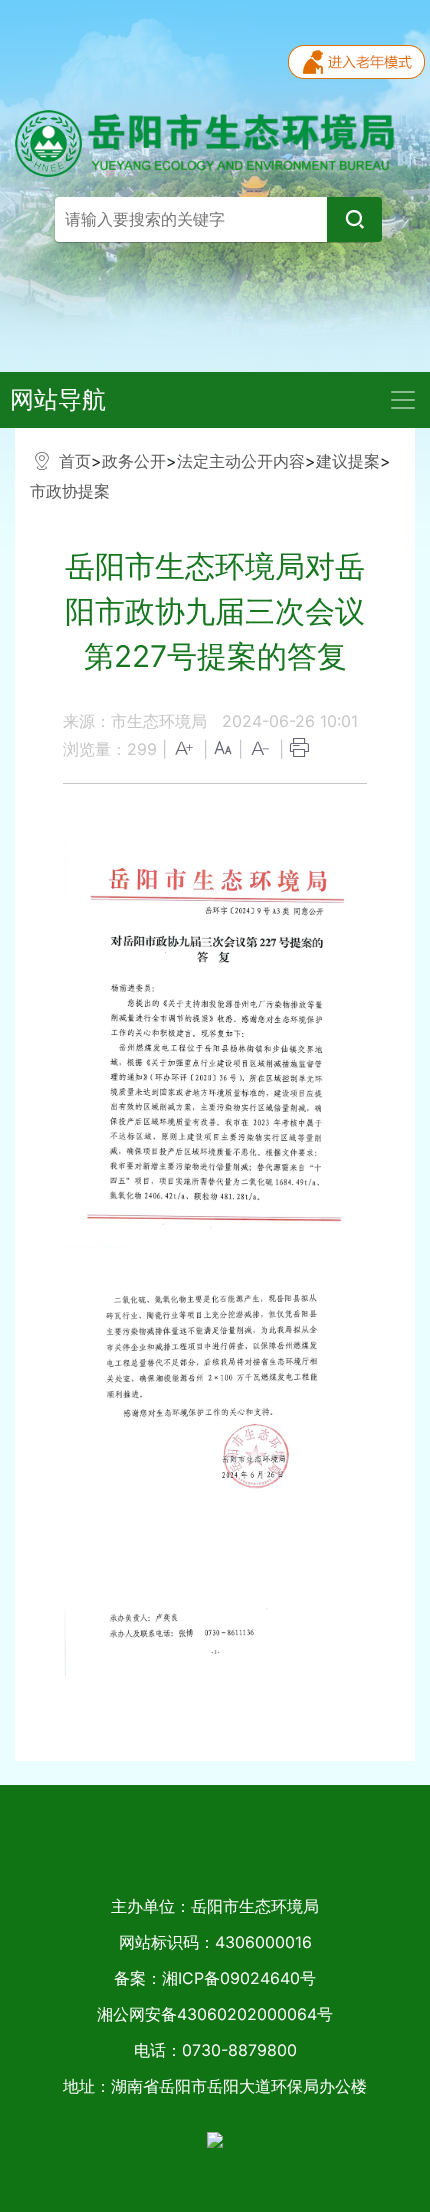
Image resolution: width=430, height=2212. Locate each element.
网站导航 (58, 399)
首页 (75, 461)
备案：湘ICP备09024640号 (215, 1978)
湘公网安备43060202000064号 (215, 2014)
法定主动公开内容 (241, 461)
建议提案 (348, 461)
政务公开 (134, 461)
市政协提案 (70, 491)
